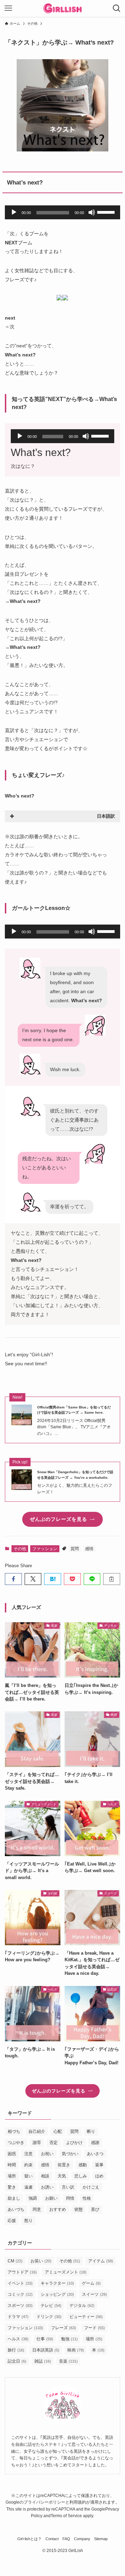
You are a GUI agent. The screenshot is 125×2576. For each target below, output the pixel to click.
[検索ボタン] (117, 8)
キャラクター (57, 2283)
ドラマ (18, 2317)
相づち (14, 2131)
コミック (20, 2294)
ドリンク (49, 2317)
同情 (70, 2198)
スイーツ (94, 2294)
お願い (51, 2198)
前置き (64, 2165)
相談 (45, 2176)
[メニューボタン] (8, 8)
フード (94, 2328)
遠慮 (28, 2187)
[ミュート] (92, 212)
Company (82, 2539)
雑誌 (43, 2361)
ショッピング (57, 2294)
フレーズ (64, 2328)
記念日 (17, 2361)
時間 (12, 2165)
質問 (75, 1549)
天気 (62, 2176)
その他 (20, 1549)
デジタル (82, 2306)
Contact (52, 2539)
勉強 (69, 2339)
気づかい (70, 2154)
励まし (14, 2198)
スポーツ (20, 2306)
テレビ (51, 2306)
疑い (28, 2176)
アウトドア (22, 2272)
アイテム (101, 2261)
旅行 (16, 2350)
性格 (87, 2198)
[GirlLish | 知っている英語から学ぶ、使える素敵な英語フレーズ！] (63, 8)
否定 (53, 2143)
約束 (28, 2165)
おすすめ (58, 2209)
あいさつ (95, 2154)
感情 (89, 1549)
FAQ (66, 2539)
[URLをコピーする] (112, 1579)
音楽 (68, 2361)
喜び (95, 2209)
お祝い (47, 2154)
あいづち (16, 2209)
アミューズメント (66, 2272)
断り (91, 2131)
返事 (99, 2165)
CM (15, 2261)
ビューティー (86, 2317)
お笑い (41, 2261)
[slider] (107, 212)
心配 (58, 2131)
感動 (83, 2165)
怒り (28, 2221)
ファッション (45, 1549)
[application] (62, 212)
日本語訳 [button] (106, 816)
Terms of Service (66, 2516)
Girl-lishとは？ (30, 2539)
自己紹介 (37, 2131)
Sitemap (101, 2539)
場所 (12, 2176)
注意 (28, 2154)
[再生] (14, 212)
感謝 (95, 2143)
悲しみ (81, 2176)
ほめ (99, 2176)
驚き (12, 2187)
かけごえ (91, 2187)
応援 (12, 2221)
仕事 (45, 2339)
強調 (33, 2198)
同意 (37, 2209)
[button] (13, 1579)
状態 (78, 2209)
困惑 (12, 2154)
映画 (76, 2350)
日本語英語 (46, 2350)
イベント (20, 2283)
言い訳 (68, 2187)
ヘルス (18, 2339)
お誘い (47, 2187)
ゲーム (91, 2283)
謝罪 (37, 2143)
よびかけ (74, 2143)
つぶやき (16, 2143)
